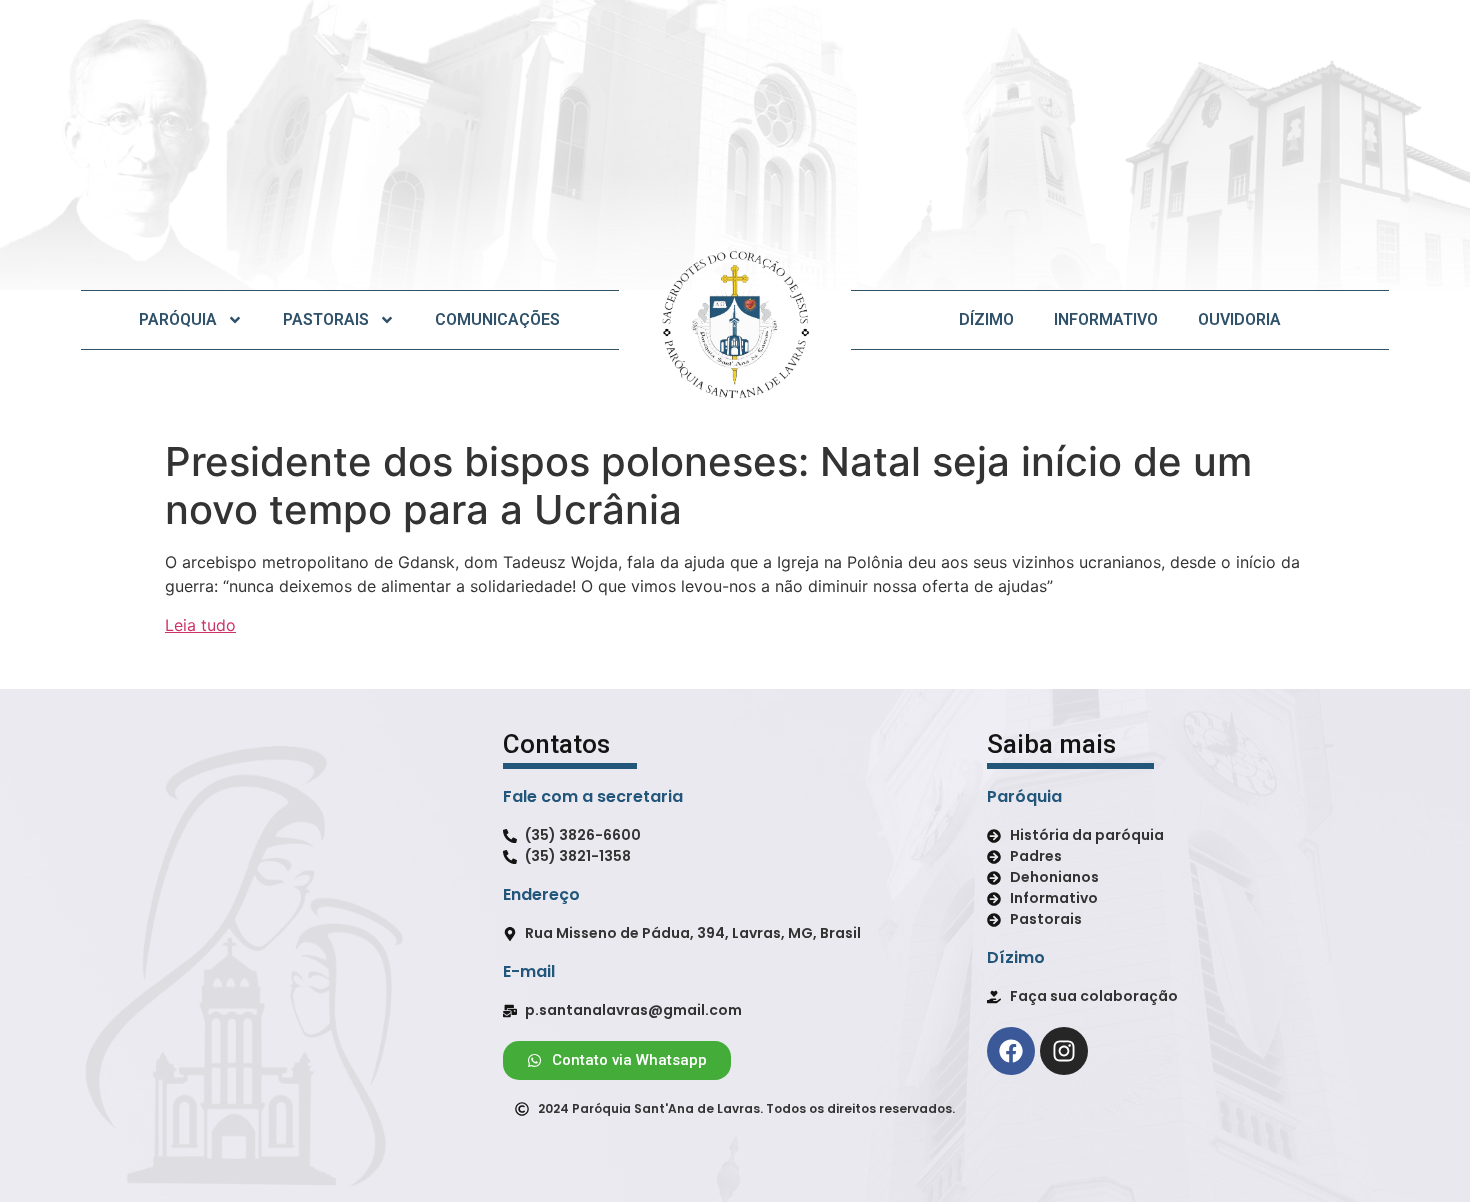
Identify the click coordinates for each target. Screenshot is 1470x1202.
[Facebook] (1011, 1051)
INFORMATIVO (1106, 319)
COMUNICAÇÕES (497, 319)
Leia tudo (200, 625)
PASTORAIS (326, 319)
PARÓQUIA (178, 319)
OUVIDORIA (1239, 319)
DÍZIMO (986, 319)
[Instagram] (1064, 1051)
